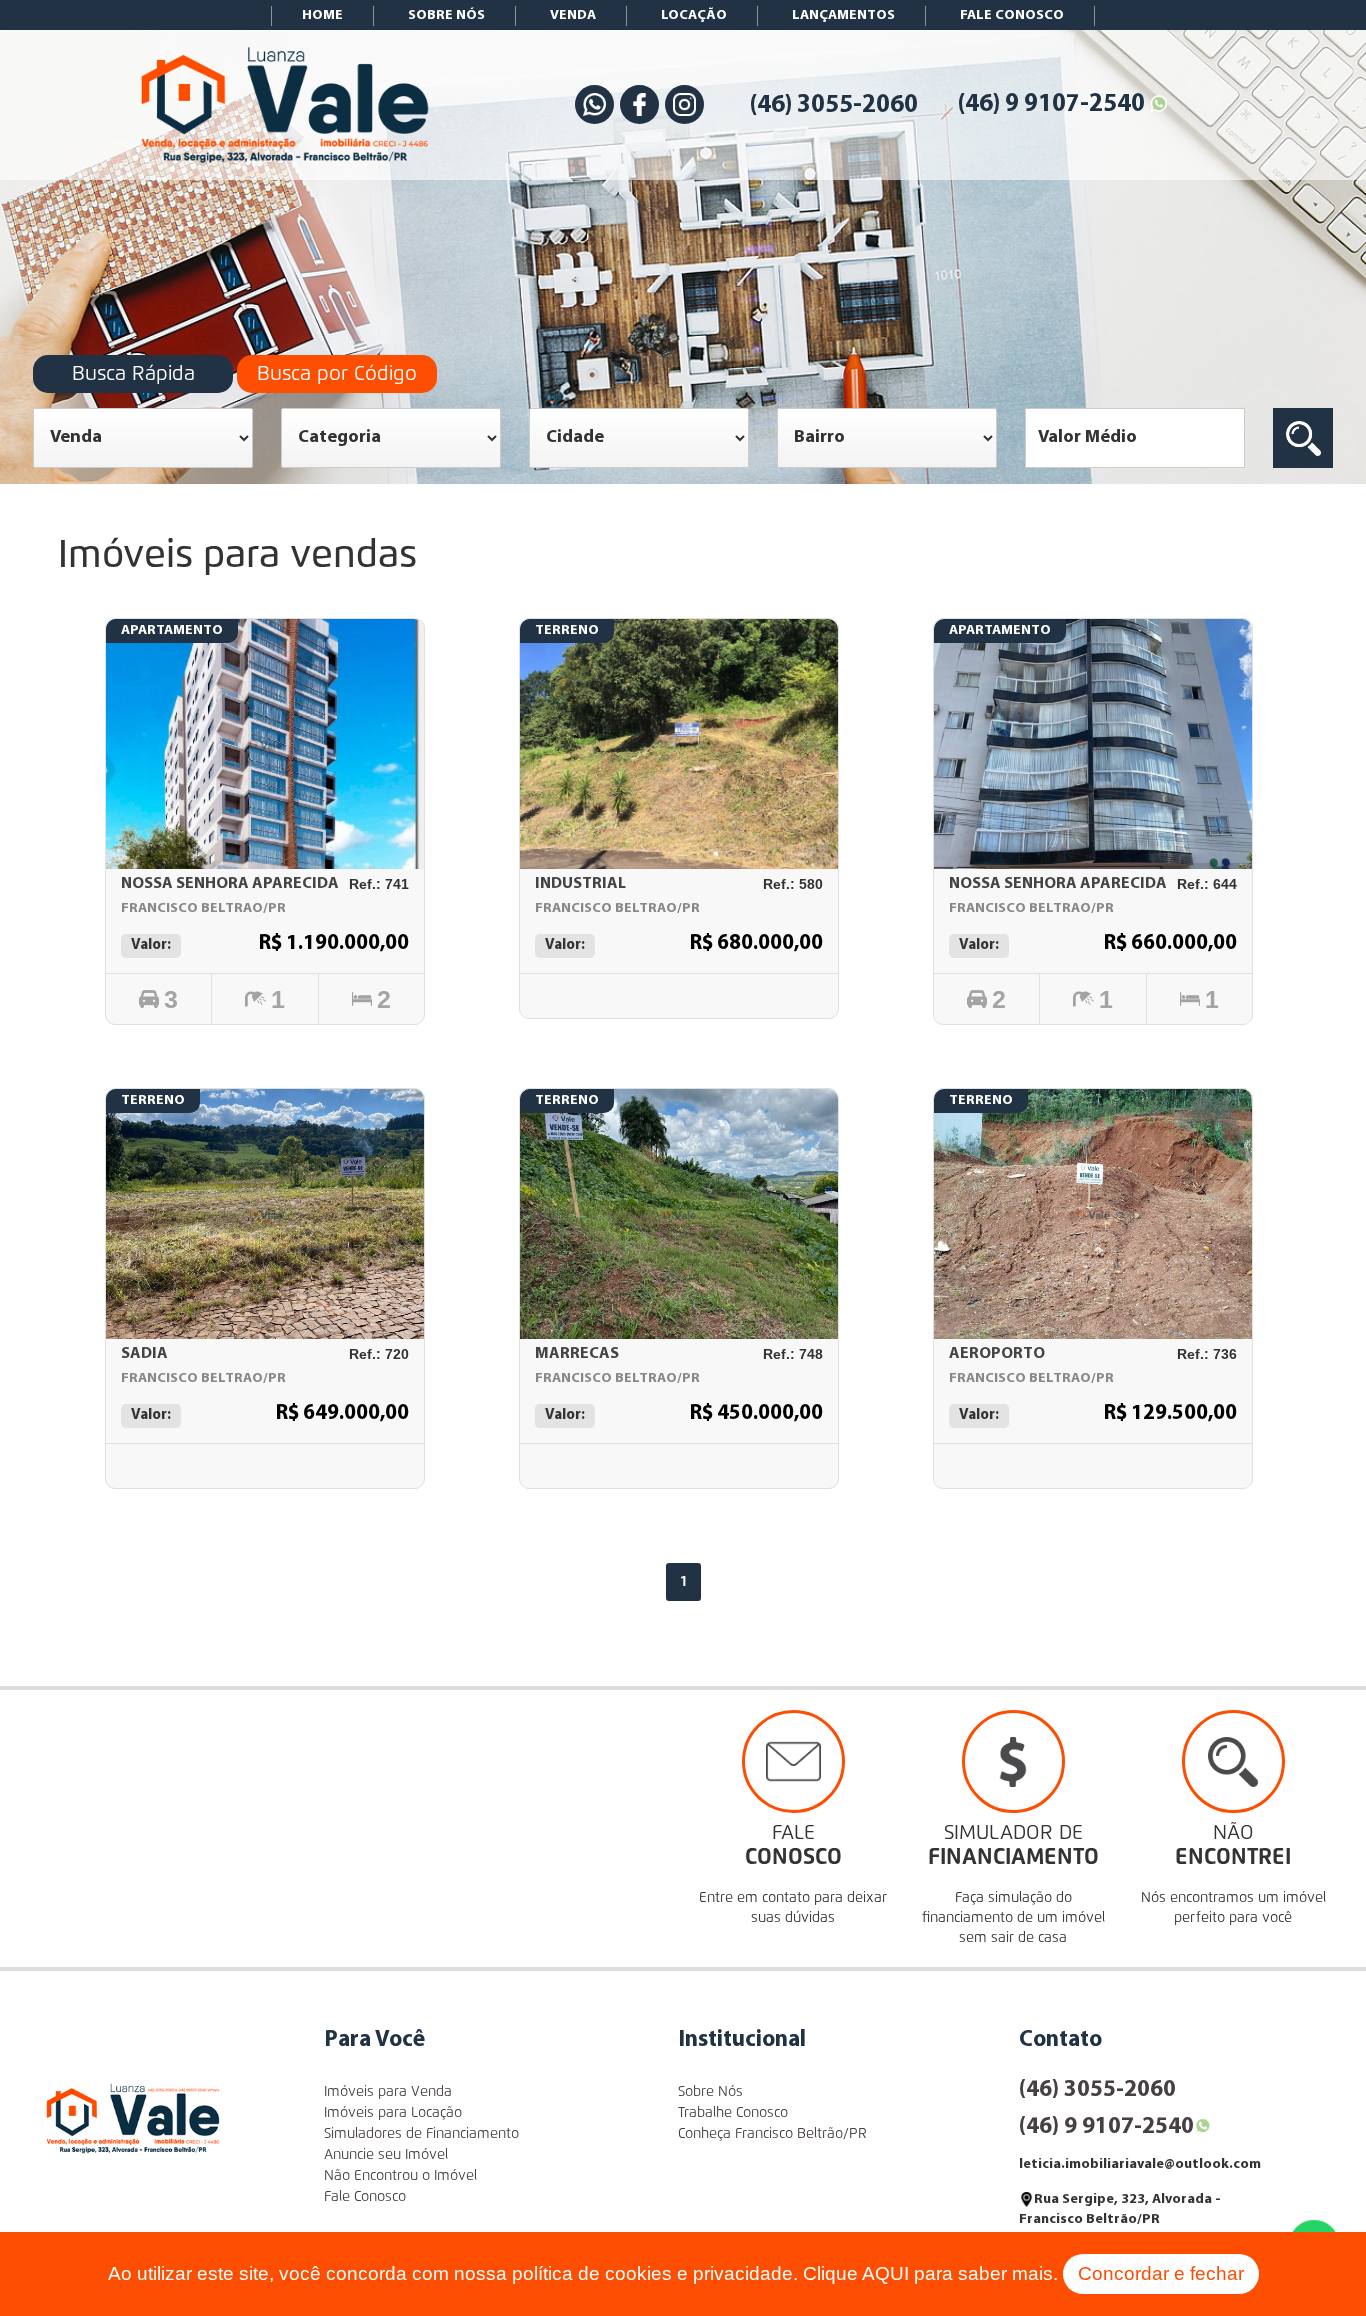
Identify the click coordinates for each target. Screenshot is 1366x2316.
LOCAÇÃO (694, 15)
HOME (322, 15)
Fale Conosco (365, 2197)
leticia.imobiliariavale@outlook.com (1140, 2164)
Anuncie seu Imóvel (386, 2155)
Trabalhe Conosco (733, 2113)
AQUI (885, 2273)
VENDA (573, 15)
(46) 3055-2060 (834, 105)
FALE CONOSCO (1012, 15)
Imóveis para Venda (388, 2092)
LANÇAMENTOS (843, 15)
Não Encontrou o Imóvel (400, 2176)
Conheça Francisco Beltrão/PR (772, 2134)
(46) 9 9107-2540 (1051, 105)
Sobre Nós (710, 2092)
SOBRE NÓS (446, 15)
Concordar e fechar (1161, 2273)
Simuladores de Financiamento (421, 2134)
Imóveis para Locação (393, 2113)
